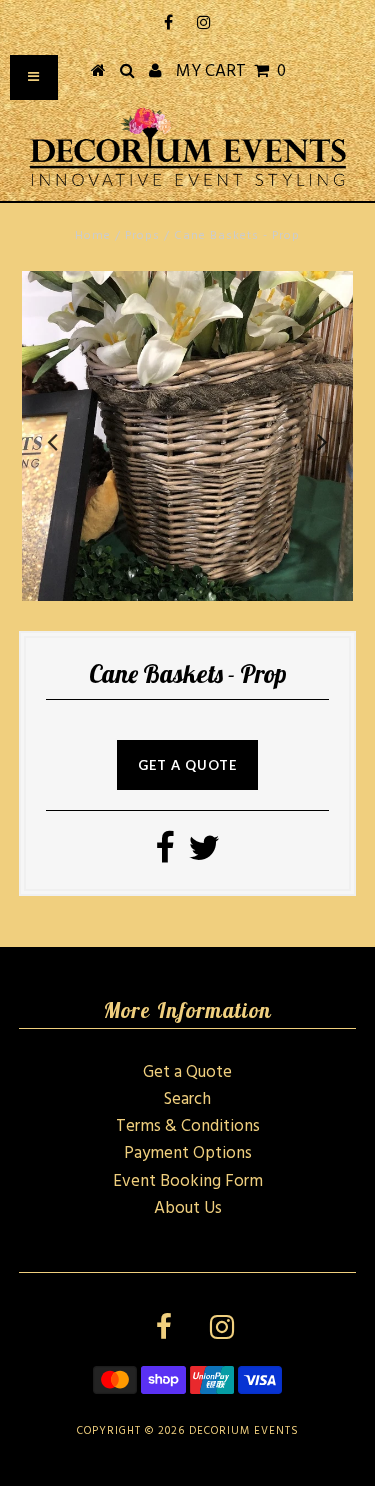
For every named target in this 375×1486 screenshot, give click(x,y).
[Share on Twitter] (204, 855)
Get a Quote (187, 1072)
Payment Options (188, 1153)
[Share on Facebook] (164, 855)
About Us (188, 1208)
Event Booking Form (188, 1181)
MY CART (231, 71)
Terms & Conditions (188, 1126)
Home (93, 236)
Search (187, 1099)
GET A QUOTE (187, 765)
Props (142, 236)
